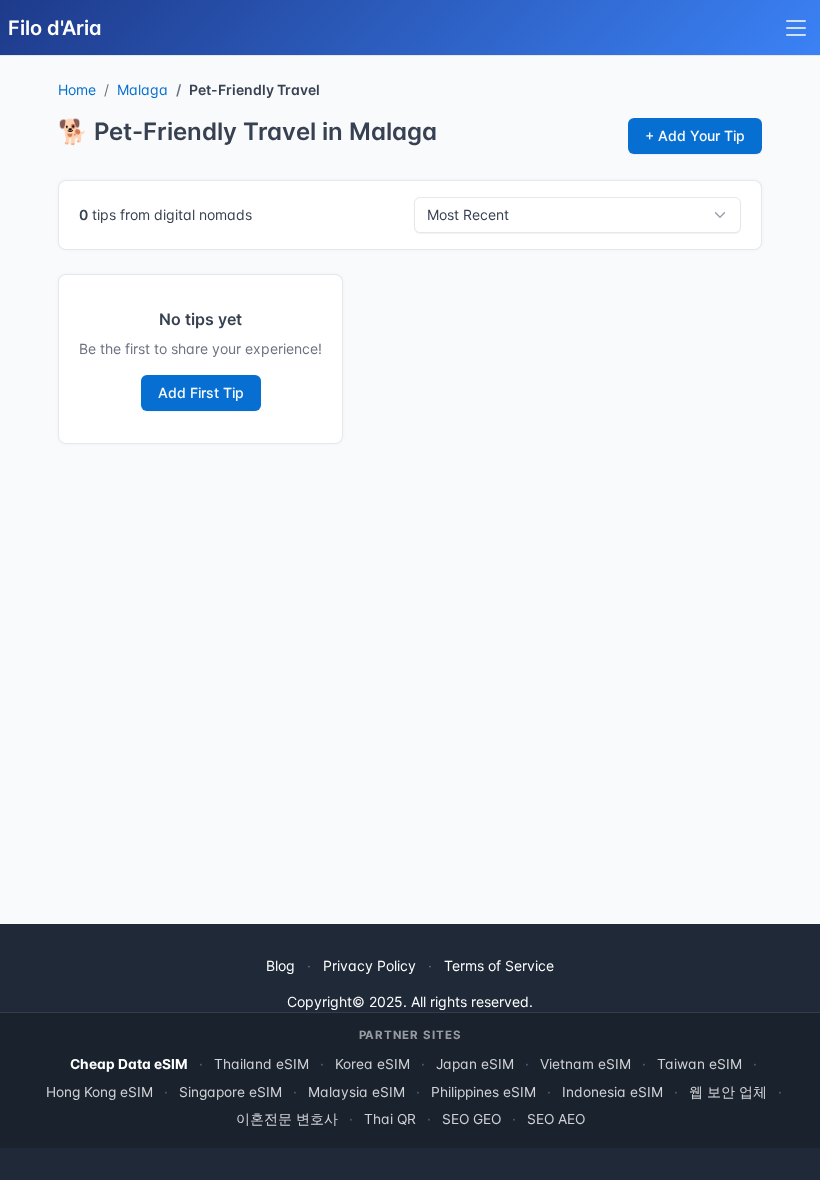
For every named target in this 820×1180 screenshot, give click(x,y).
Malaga (142, 89)
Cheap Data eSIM (129, 1064)
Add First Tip (201, 392)
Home (77, 89)
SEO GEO (471, 1119)
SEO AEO (556, 1119)
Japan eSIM (475, 1064)
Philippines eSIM (483, 1092)
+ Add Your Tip (695, 135)
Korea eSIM (372, 1064)
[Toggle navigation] (796, 28)
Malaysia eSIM (356, 1092)
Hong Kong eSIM (99, 1092)
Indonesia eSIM (612, 1092)
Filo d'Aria (55, 28)
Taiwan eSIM (699, 1064)
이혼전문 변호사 (287, 1119)
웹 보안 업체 (728, 1092)
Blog (280, 965)
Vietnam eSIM (585, 1064)
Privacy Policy (369, 965)
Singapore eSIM (230, 1092)
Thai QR (390, 1119)
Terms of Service (499, 965)
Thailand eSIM (261, 1064)
